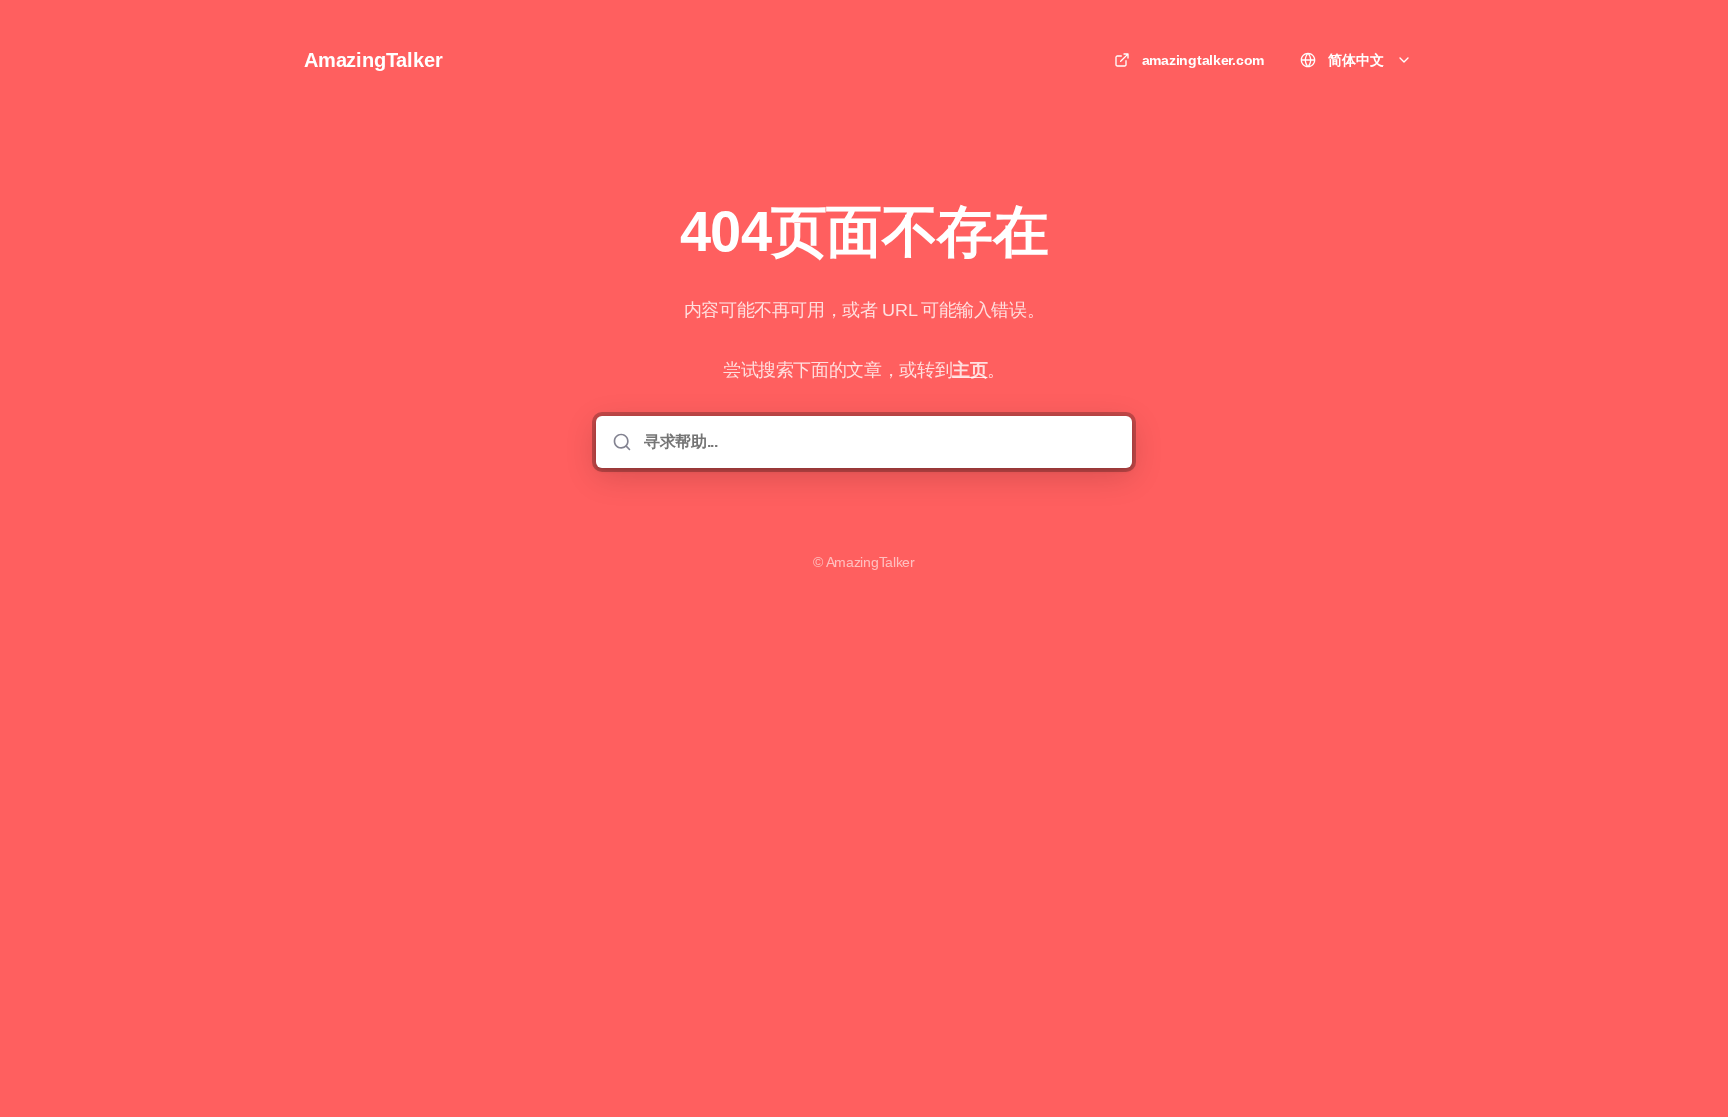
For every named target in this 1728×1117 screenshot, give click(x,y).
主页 (969, 370)
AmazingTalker (373, 60)
